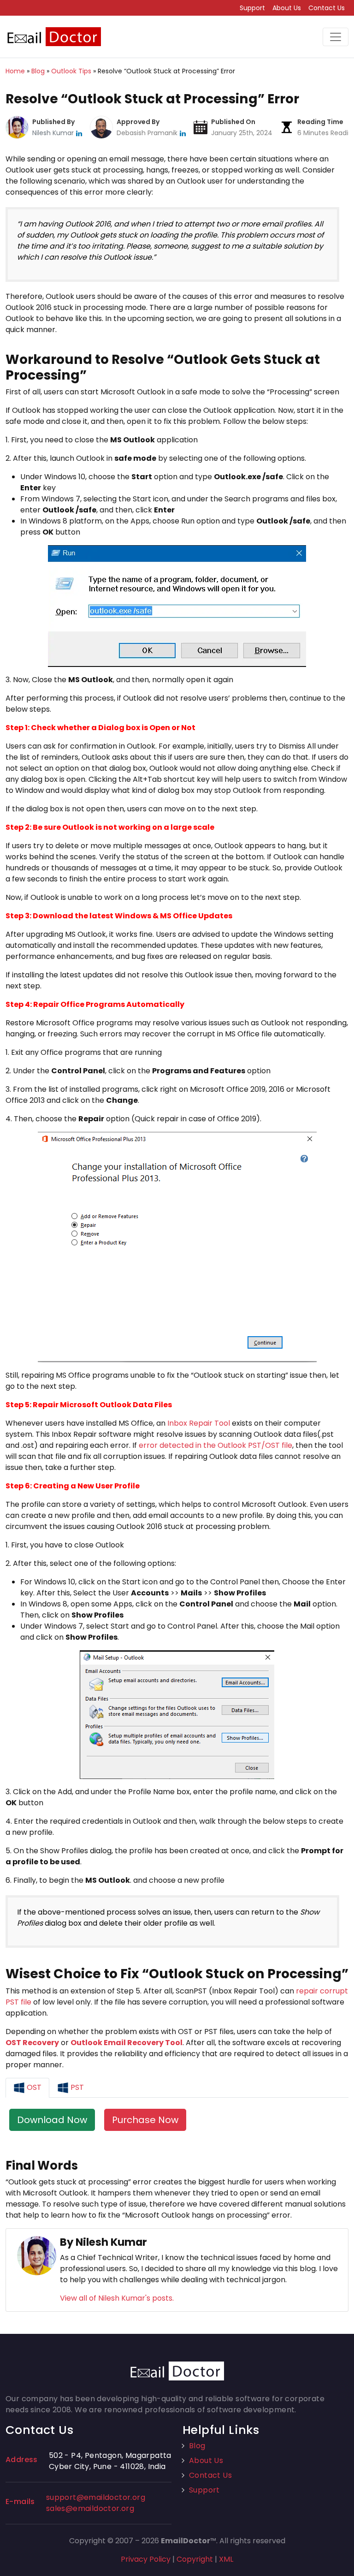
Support (252, 8)
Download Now (52, 2120)
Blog (197, 2446)
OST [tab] (33, 2087)
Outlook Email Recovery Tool (127, 2043)
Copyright (195, 2559)
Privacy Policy (146, 2559)
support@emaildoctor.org (96, 2497)
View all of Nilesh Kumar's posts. (117, 2298)
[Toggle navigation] (336, 37)
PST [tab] (76, 2087)
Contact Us (327, 8)
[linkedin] (79, 133)
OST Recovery (32, 2043)
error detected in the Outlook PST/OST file (215, 1445)
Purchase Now (145, 2120)
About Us (287, 8)
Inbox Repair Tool (199, 1423)
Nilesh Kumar (54, 133)
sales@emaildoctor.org (90, 2508)
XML (226, 2559)
